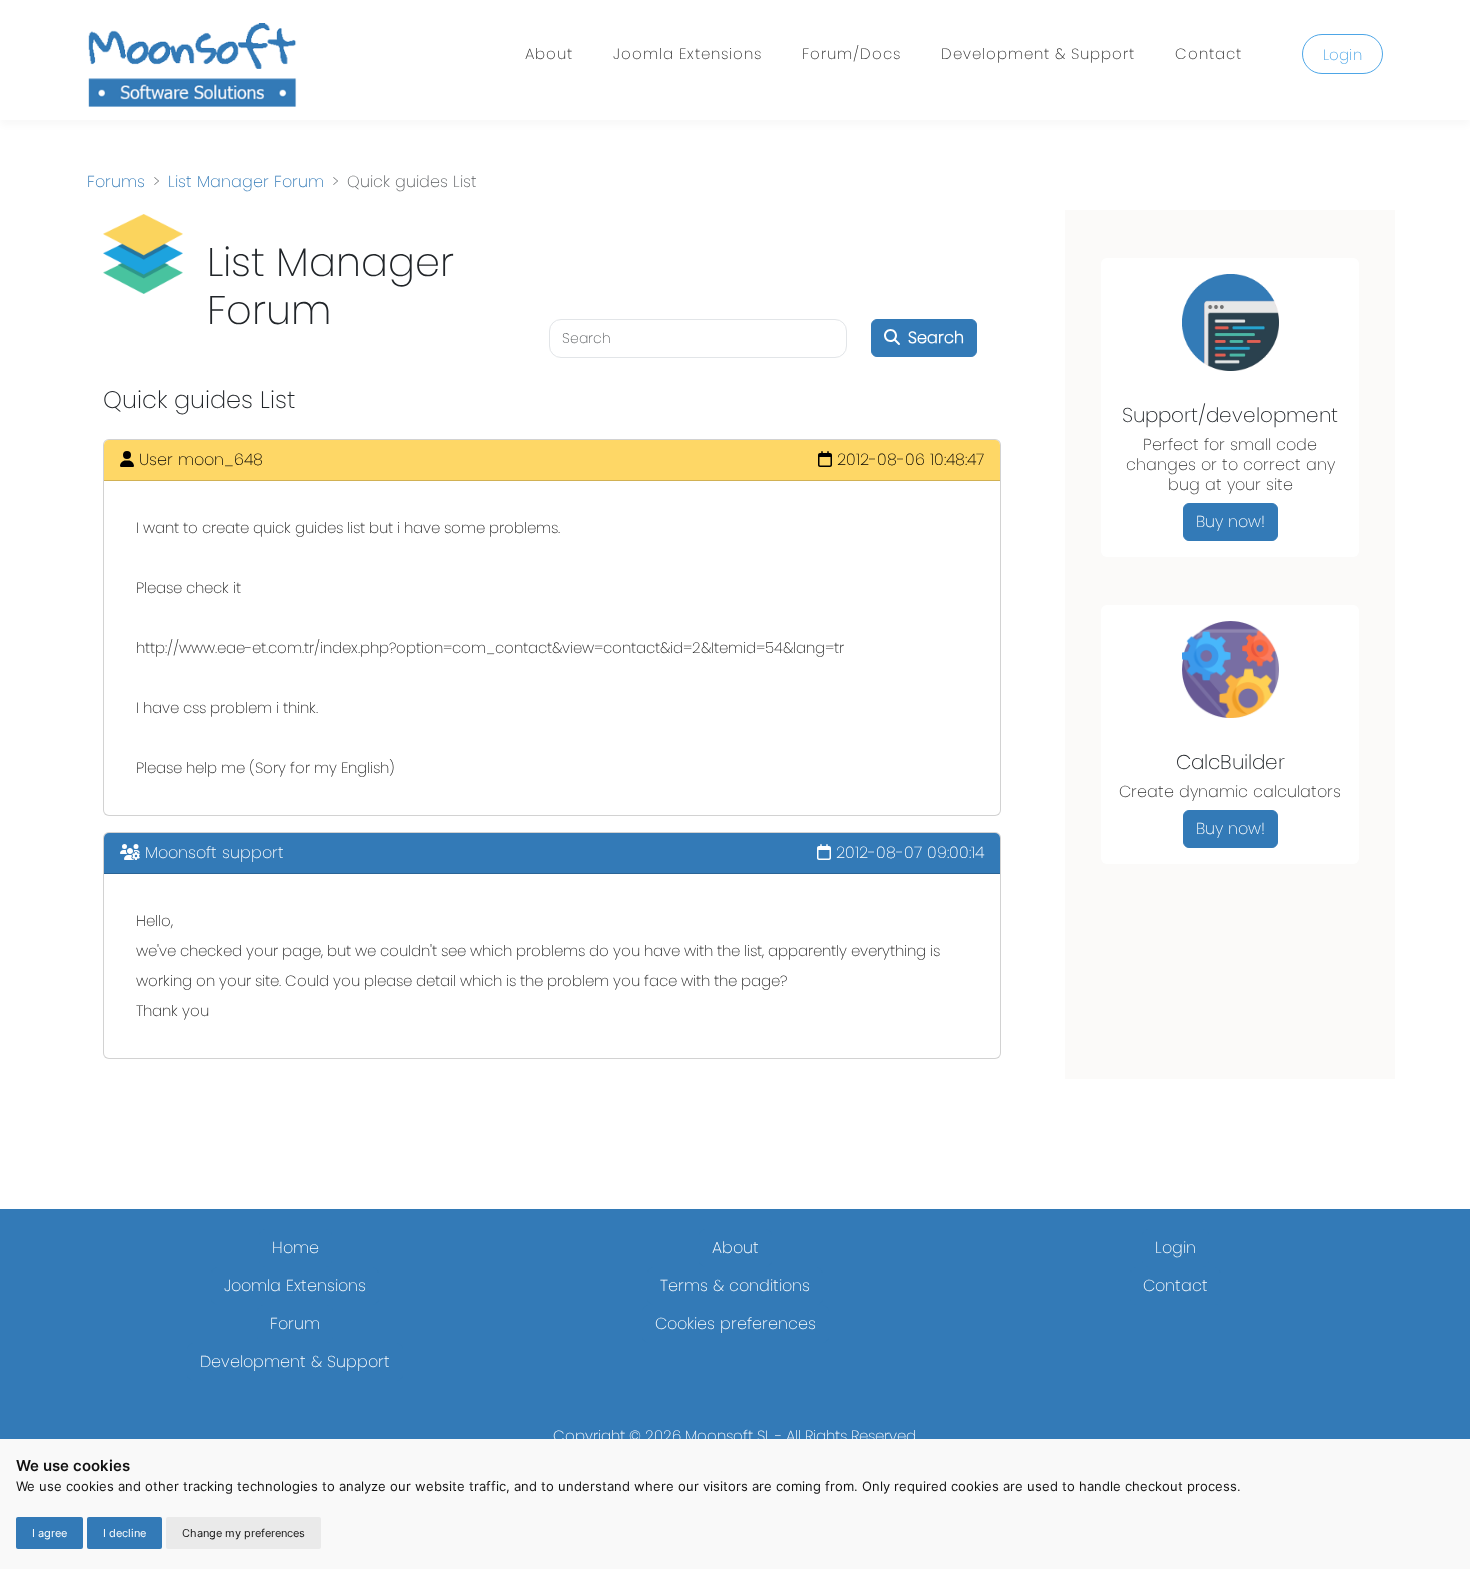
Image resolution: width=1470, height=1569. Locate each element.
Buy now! (1230, 521)
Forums (116, 181)
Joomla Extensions (687, 53)
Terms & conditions (735, 1285)
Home (295, 1247)
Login (1343, 54)
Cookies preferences (735, 1323)
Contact (1208, 53)
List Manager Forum (246, 181)
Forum (295, 1323)
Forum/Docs (851, 53)
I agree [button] (49, 1533)
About (549, 53)
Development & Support (1038, 53)
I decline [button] (124, 1533)
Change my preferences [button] (243, 1533)
